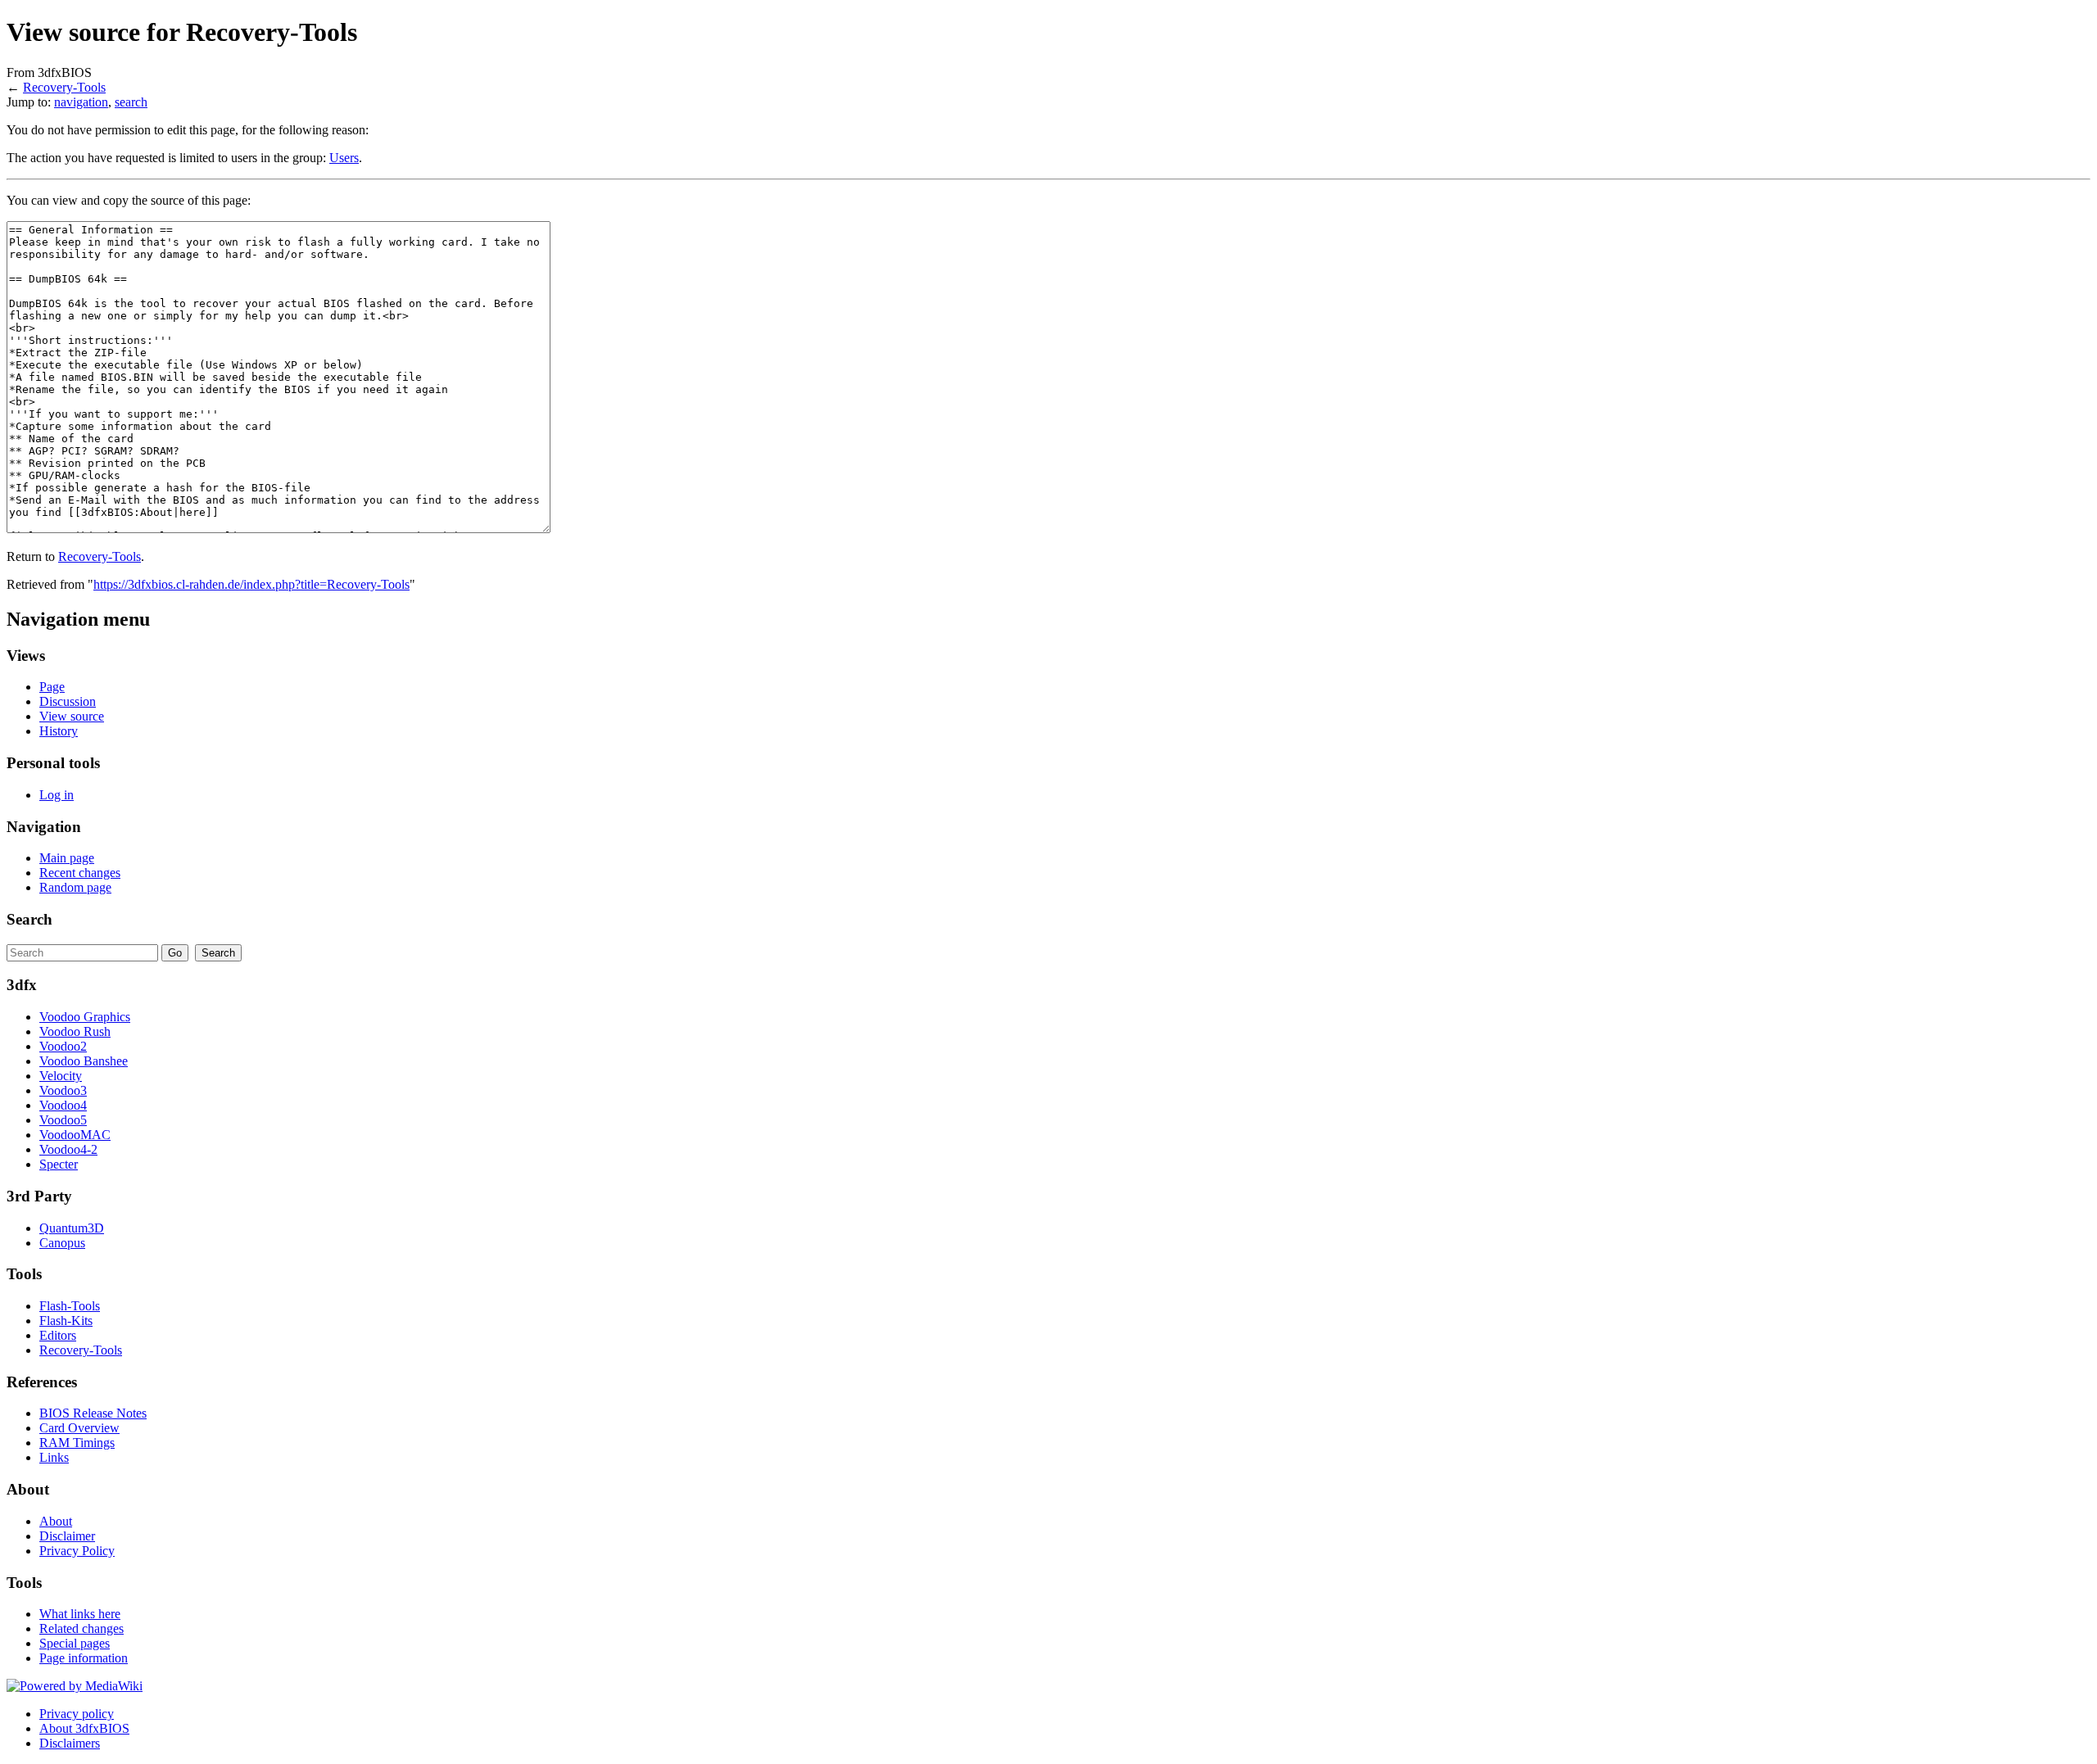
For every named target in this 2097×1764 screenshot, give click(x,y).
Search (29, 919)
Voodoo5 (63, 1120)
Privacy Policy (77, 1551)
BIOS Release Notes (93, 1413)
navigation (81, 102)
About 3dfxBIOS (84, 1728)
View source (72, 716)
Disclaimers (70, 1743)
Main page (67, 858)
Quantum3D (72, 1228)
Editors (58, 1335)
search (131, 102)
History (59, 731)
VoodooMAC (75, 1135)
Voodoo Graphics (85, 1017)
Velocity (61, 1076)
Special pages (75, 1643)
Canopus (62, 1243)
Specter (59, 1164)
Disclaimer (67, 1536)
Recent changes (80, 873)
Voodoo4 (63, 1105)
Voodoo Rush (75, 1031)
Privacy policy (77, 1714)
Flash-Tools (70, 1306)
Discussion (68, 701)
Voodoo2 (63, 1046)
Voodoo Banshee (84, 1061)
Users (344, 158)
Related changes (82, 1628)
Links (54, 1457)
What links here (80, 1614)
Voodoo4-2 (68, 1149)
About (56, 1521)
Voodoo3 (63, 1090)
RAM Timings (77, 1443)
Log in (57, 795)
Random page (75, 887)
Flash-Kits (66, 1321)
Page (52, 687)
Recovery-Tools (64, 87)
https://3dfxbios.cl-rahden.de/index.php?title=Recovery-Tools (251, 584)
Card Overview (79, 1428)
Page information (84, 1658)
